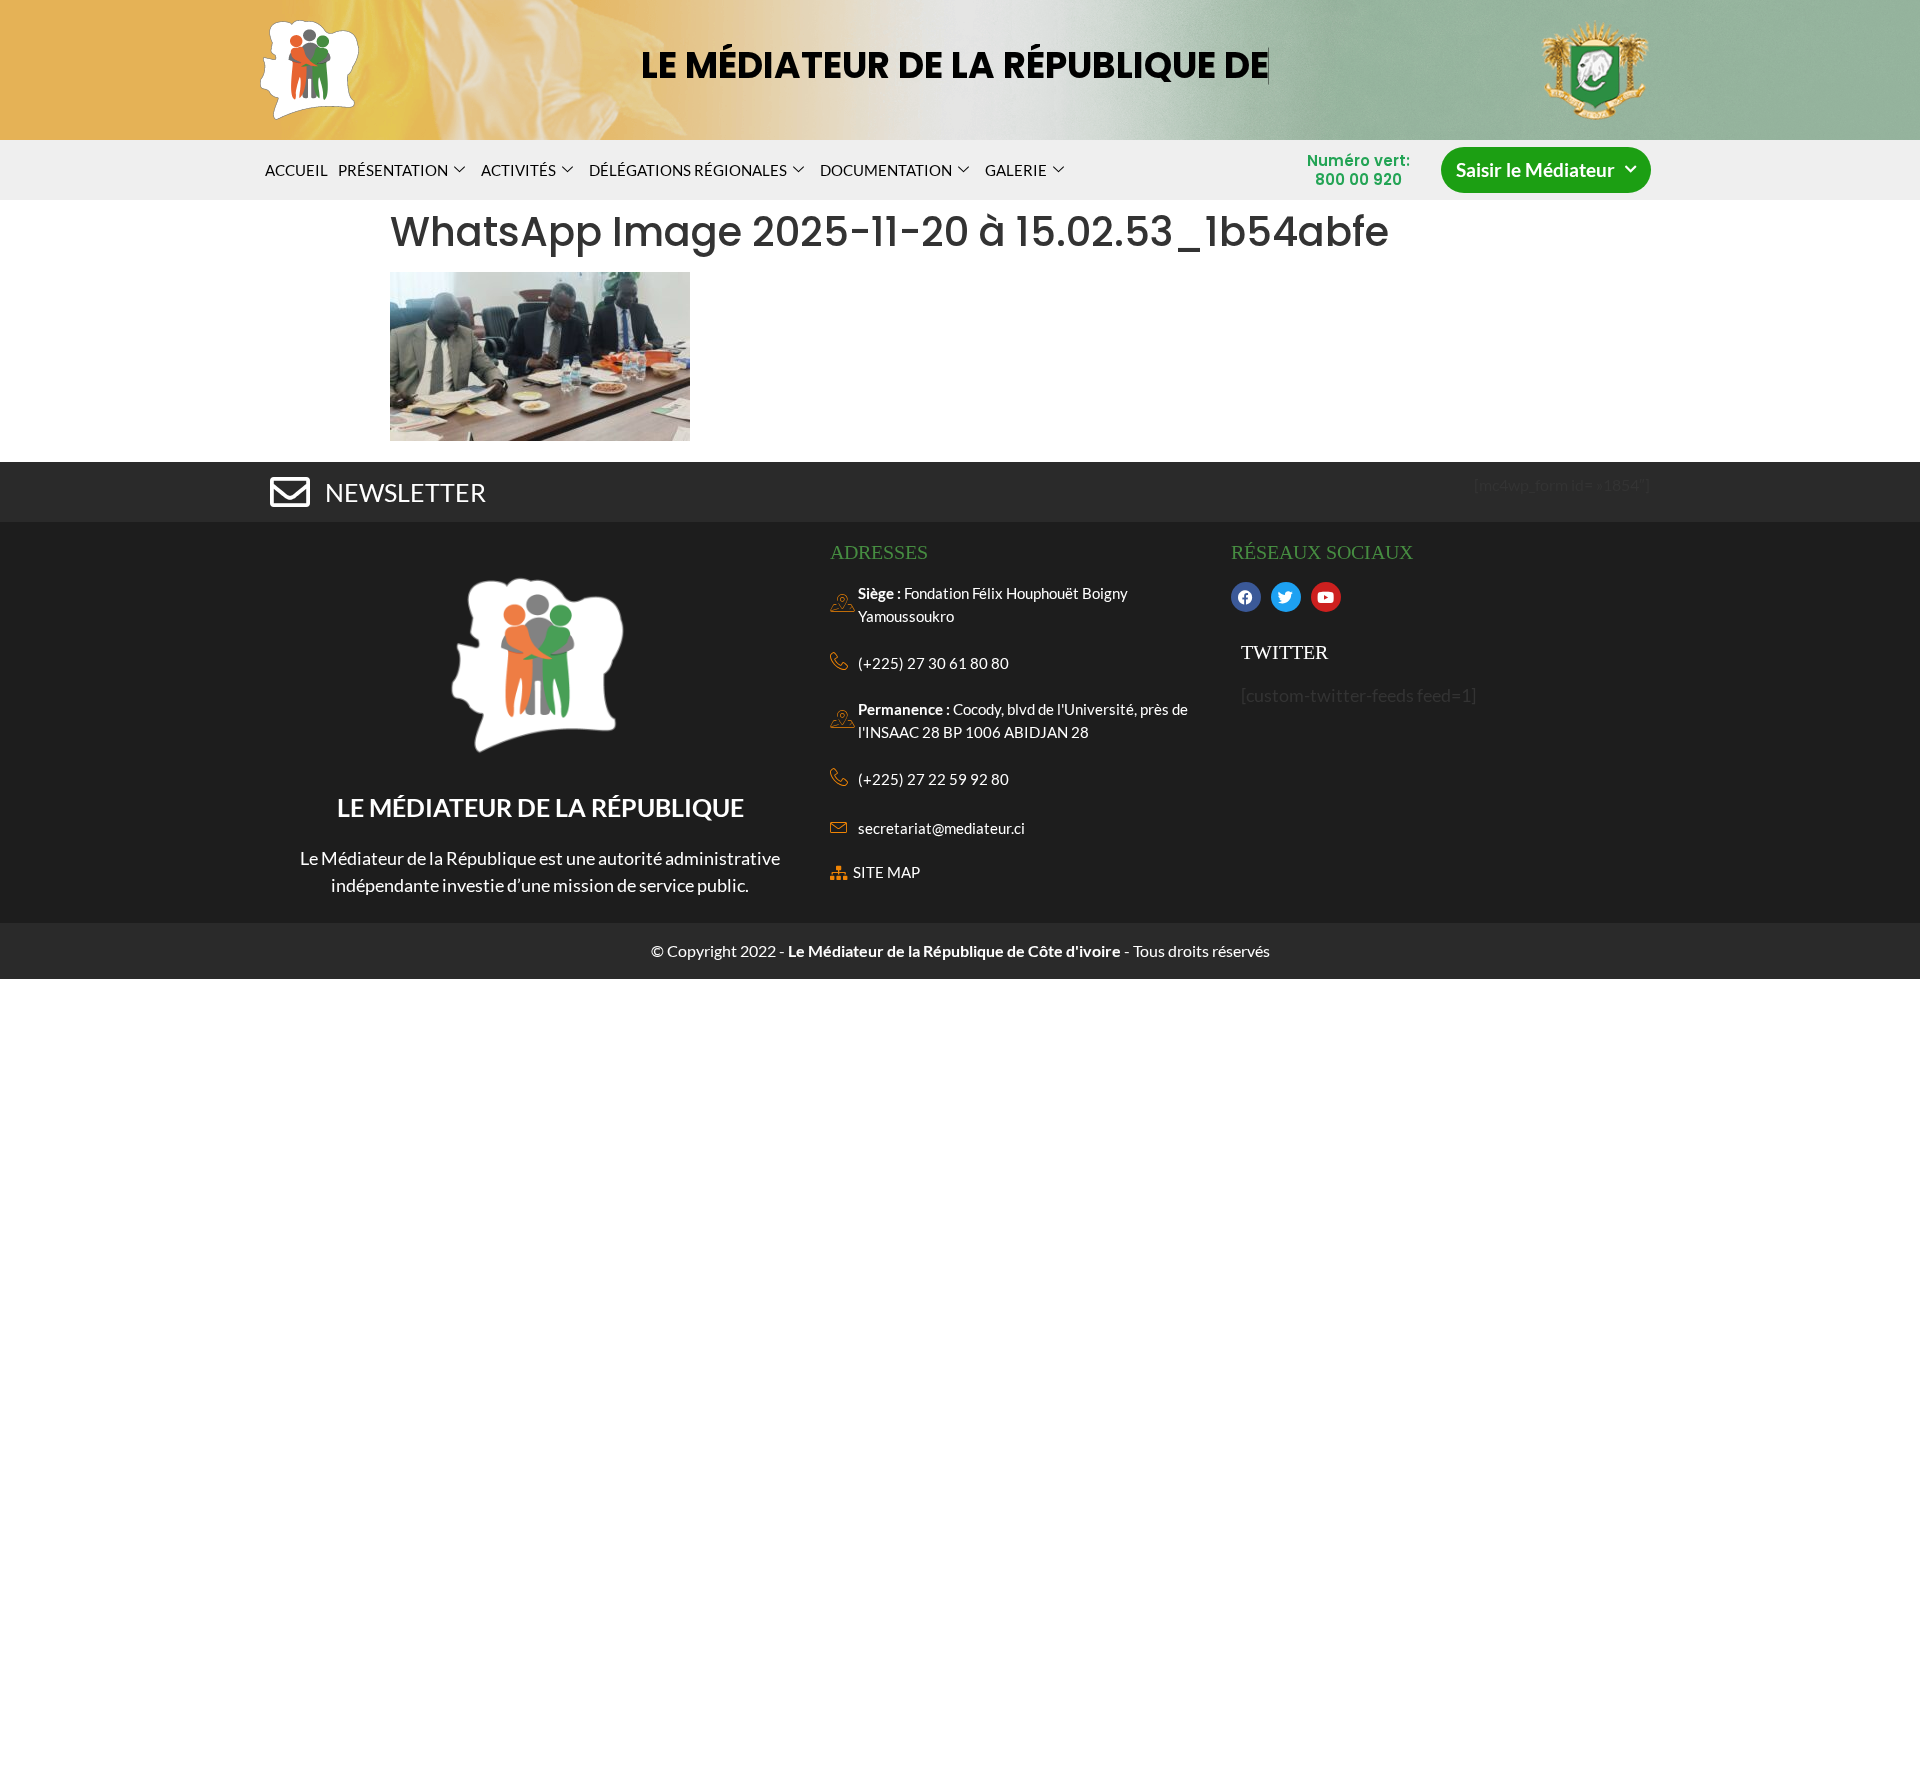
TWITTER (1284, 652)
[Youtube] (1326, 597)
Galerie (1016, 170)
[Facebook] (1246, 597)
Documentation (886, 170)
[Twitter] (1286, 597)
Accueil (296, 170)
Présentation (393, 170)
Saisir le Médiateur (1535, 169)
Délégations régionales (688, 170)
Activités (518, 170)
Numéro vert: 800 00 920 (1358, 170)
